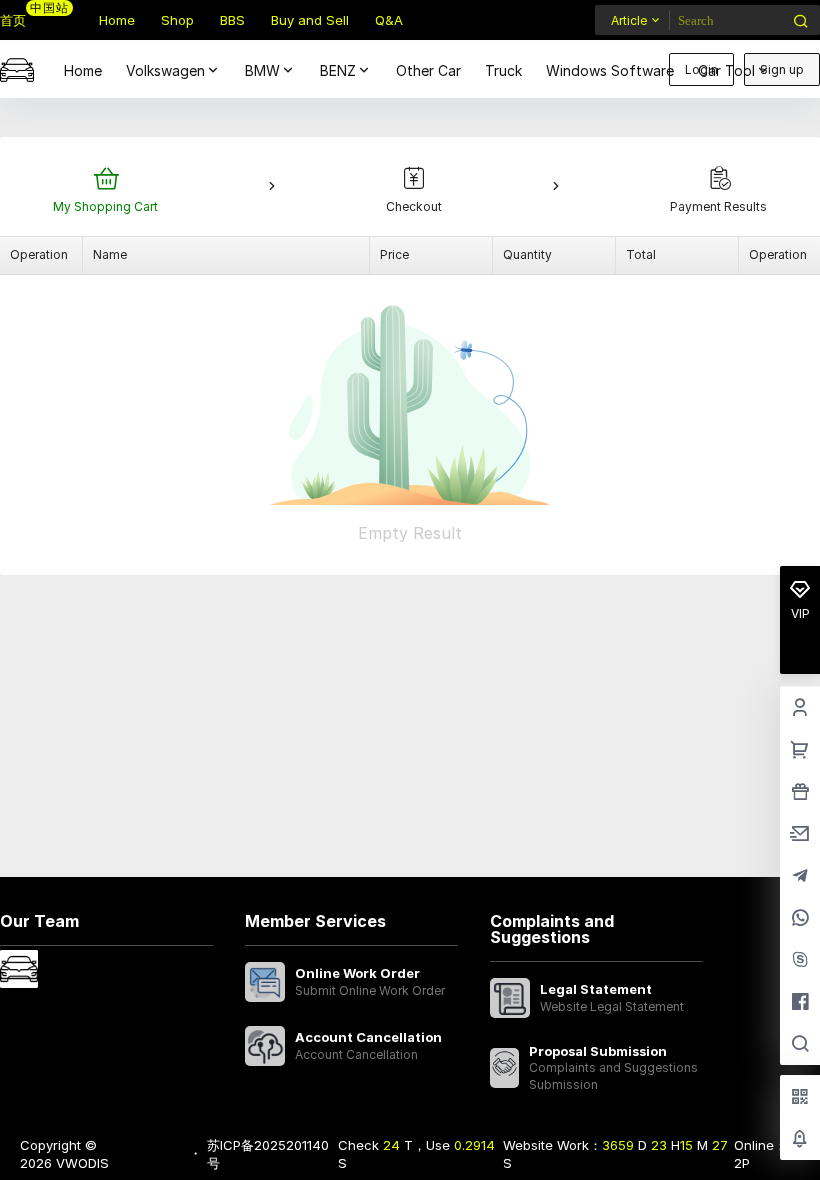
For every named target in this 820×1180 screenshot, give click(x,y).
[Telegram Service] (800, 877)
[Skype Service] (800, 961)
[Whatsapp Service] (800, 919)
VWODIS (80, 1163)
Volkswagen (165, 70)
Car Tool (726, 70)
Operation (39, 254)
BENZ (338, 70)
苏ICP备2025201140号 (268, 1154)
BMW (262, 70)
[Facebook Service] (800, 1003)
